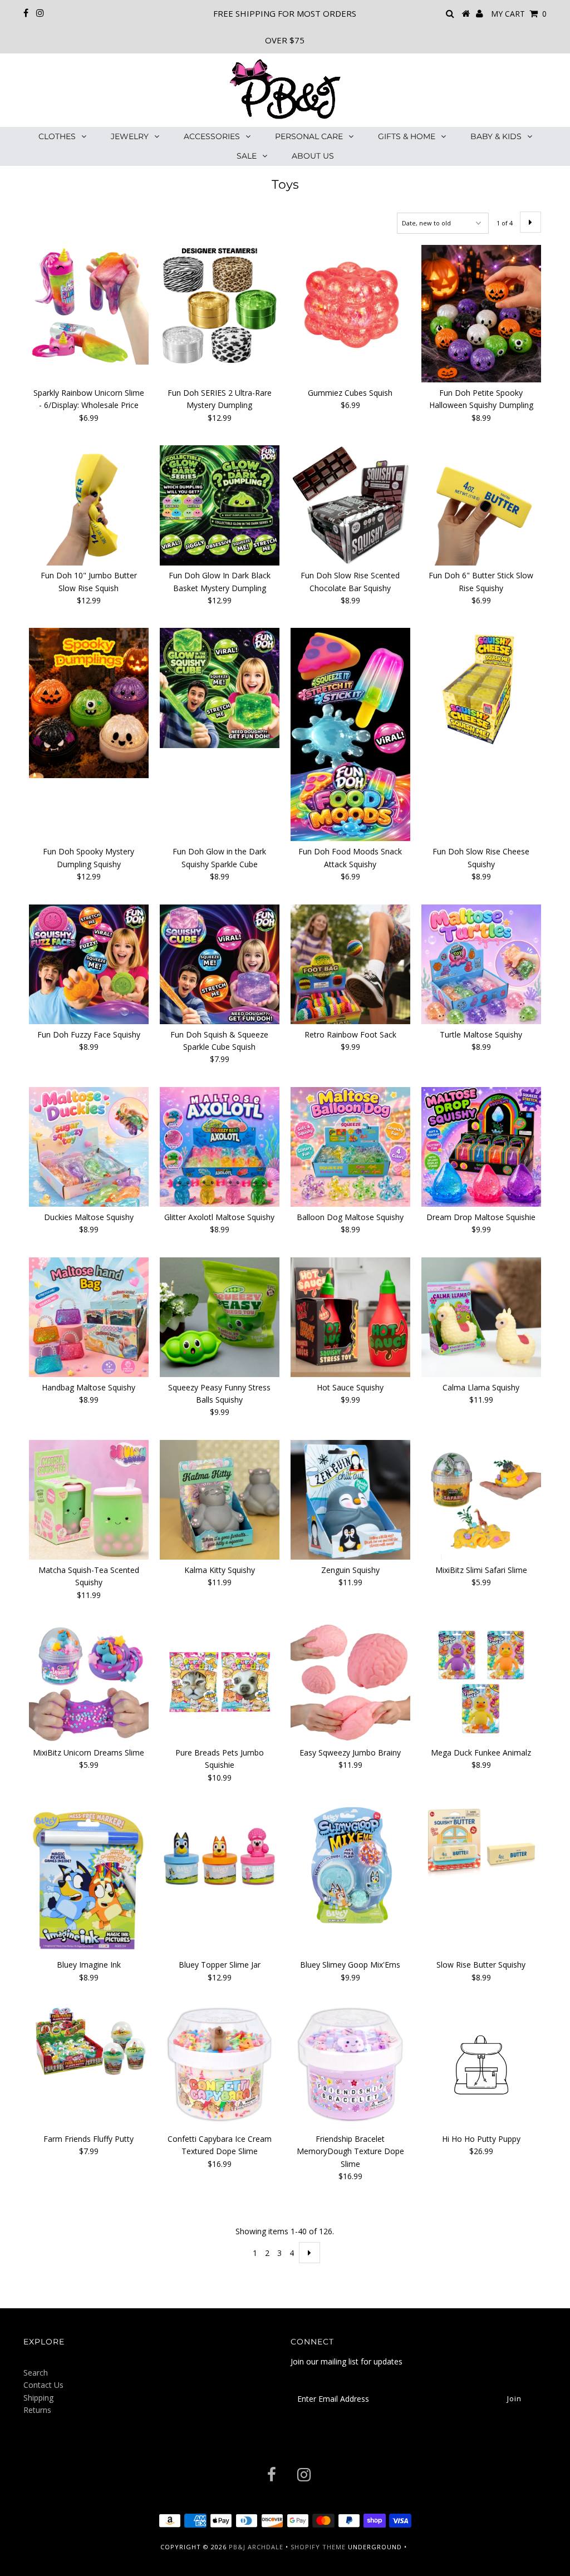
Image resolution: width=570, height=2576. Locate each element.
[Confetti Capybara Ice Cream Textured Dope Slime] (220, 2065)
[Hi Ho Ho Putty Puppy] (481, 2067)
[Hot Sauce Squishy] (350, 1317)
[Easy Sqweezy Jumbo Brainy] (350, 1682)
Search (36, 2373)
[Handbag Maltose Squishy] (89, 1317)
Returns (37, 2410)
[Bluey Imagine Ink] (89, 1880)
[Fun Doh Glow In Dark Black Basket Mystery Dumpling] (220, 505)
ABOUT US (313, 156)
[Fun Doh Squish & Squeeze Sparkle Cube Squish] (220, 964)
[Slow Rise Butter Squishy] (481, 1842)
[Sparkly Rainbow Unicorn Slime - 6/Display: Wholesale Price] (89, 305)
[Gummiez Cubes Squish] (350, 305)
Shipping (38, 2398)
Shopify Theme (318, 2547)
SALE (247, 156)
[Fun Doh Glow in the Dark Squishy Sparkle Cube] (220, 688)
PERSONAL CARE (309, 136)
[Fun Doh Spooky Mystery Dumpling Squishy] (89, 703)
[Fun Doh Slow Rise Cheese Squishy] (481, 688)
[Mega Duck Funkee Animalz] (481, 1682)
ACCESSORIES (212, 136)
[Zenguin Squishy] (350, 1500)
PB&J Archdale (256, 2547)
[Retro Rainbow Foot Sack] (350, 964)
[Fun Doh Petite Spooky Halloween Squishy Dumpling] (481, 314)
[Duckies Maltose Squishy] (89, 1147)
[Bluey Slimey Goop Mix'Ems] (350, 1865)
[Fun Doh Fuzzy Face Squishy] (89, 964)
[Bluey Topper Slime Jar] (220, 1865)
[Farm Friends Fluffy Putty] (89, 2042)
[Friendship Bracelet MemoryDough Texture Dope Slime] (350, 2065)
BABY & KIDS (496, 136)
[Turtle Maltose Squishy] (481, 964)
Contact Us (43, 2385)
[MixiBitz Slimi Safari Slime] (481, 1500)
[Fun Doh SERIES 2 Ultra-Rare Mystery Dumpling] (220, 305)
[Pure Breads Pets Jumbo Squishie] (220, 1682)
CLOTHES (57, 136)
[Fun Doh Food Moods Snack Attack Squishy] (350, 734)
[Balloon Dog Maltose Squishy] (350, 1147)
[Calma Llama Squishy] (481, 1317)
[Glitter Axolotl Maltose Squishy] (220, 1147)
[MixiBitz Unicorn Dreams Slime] (89, 1682)
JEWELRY (130, 136)
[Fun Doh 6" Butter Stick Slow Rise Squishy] (481, 505)
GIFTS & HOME (407, 136)
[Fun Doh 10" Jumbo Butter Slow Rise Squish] (89, 505)
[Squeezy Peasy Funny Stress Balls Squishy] (220, 1317)
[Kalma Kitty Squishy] (220, 1500)
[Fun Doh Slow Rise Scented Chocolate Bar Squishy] (350, 505)
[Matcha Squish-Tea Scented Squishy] (89, 1500)
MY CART (519, 14)
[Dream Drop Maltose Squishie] (481, 1147)
